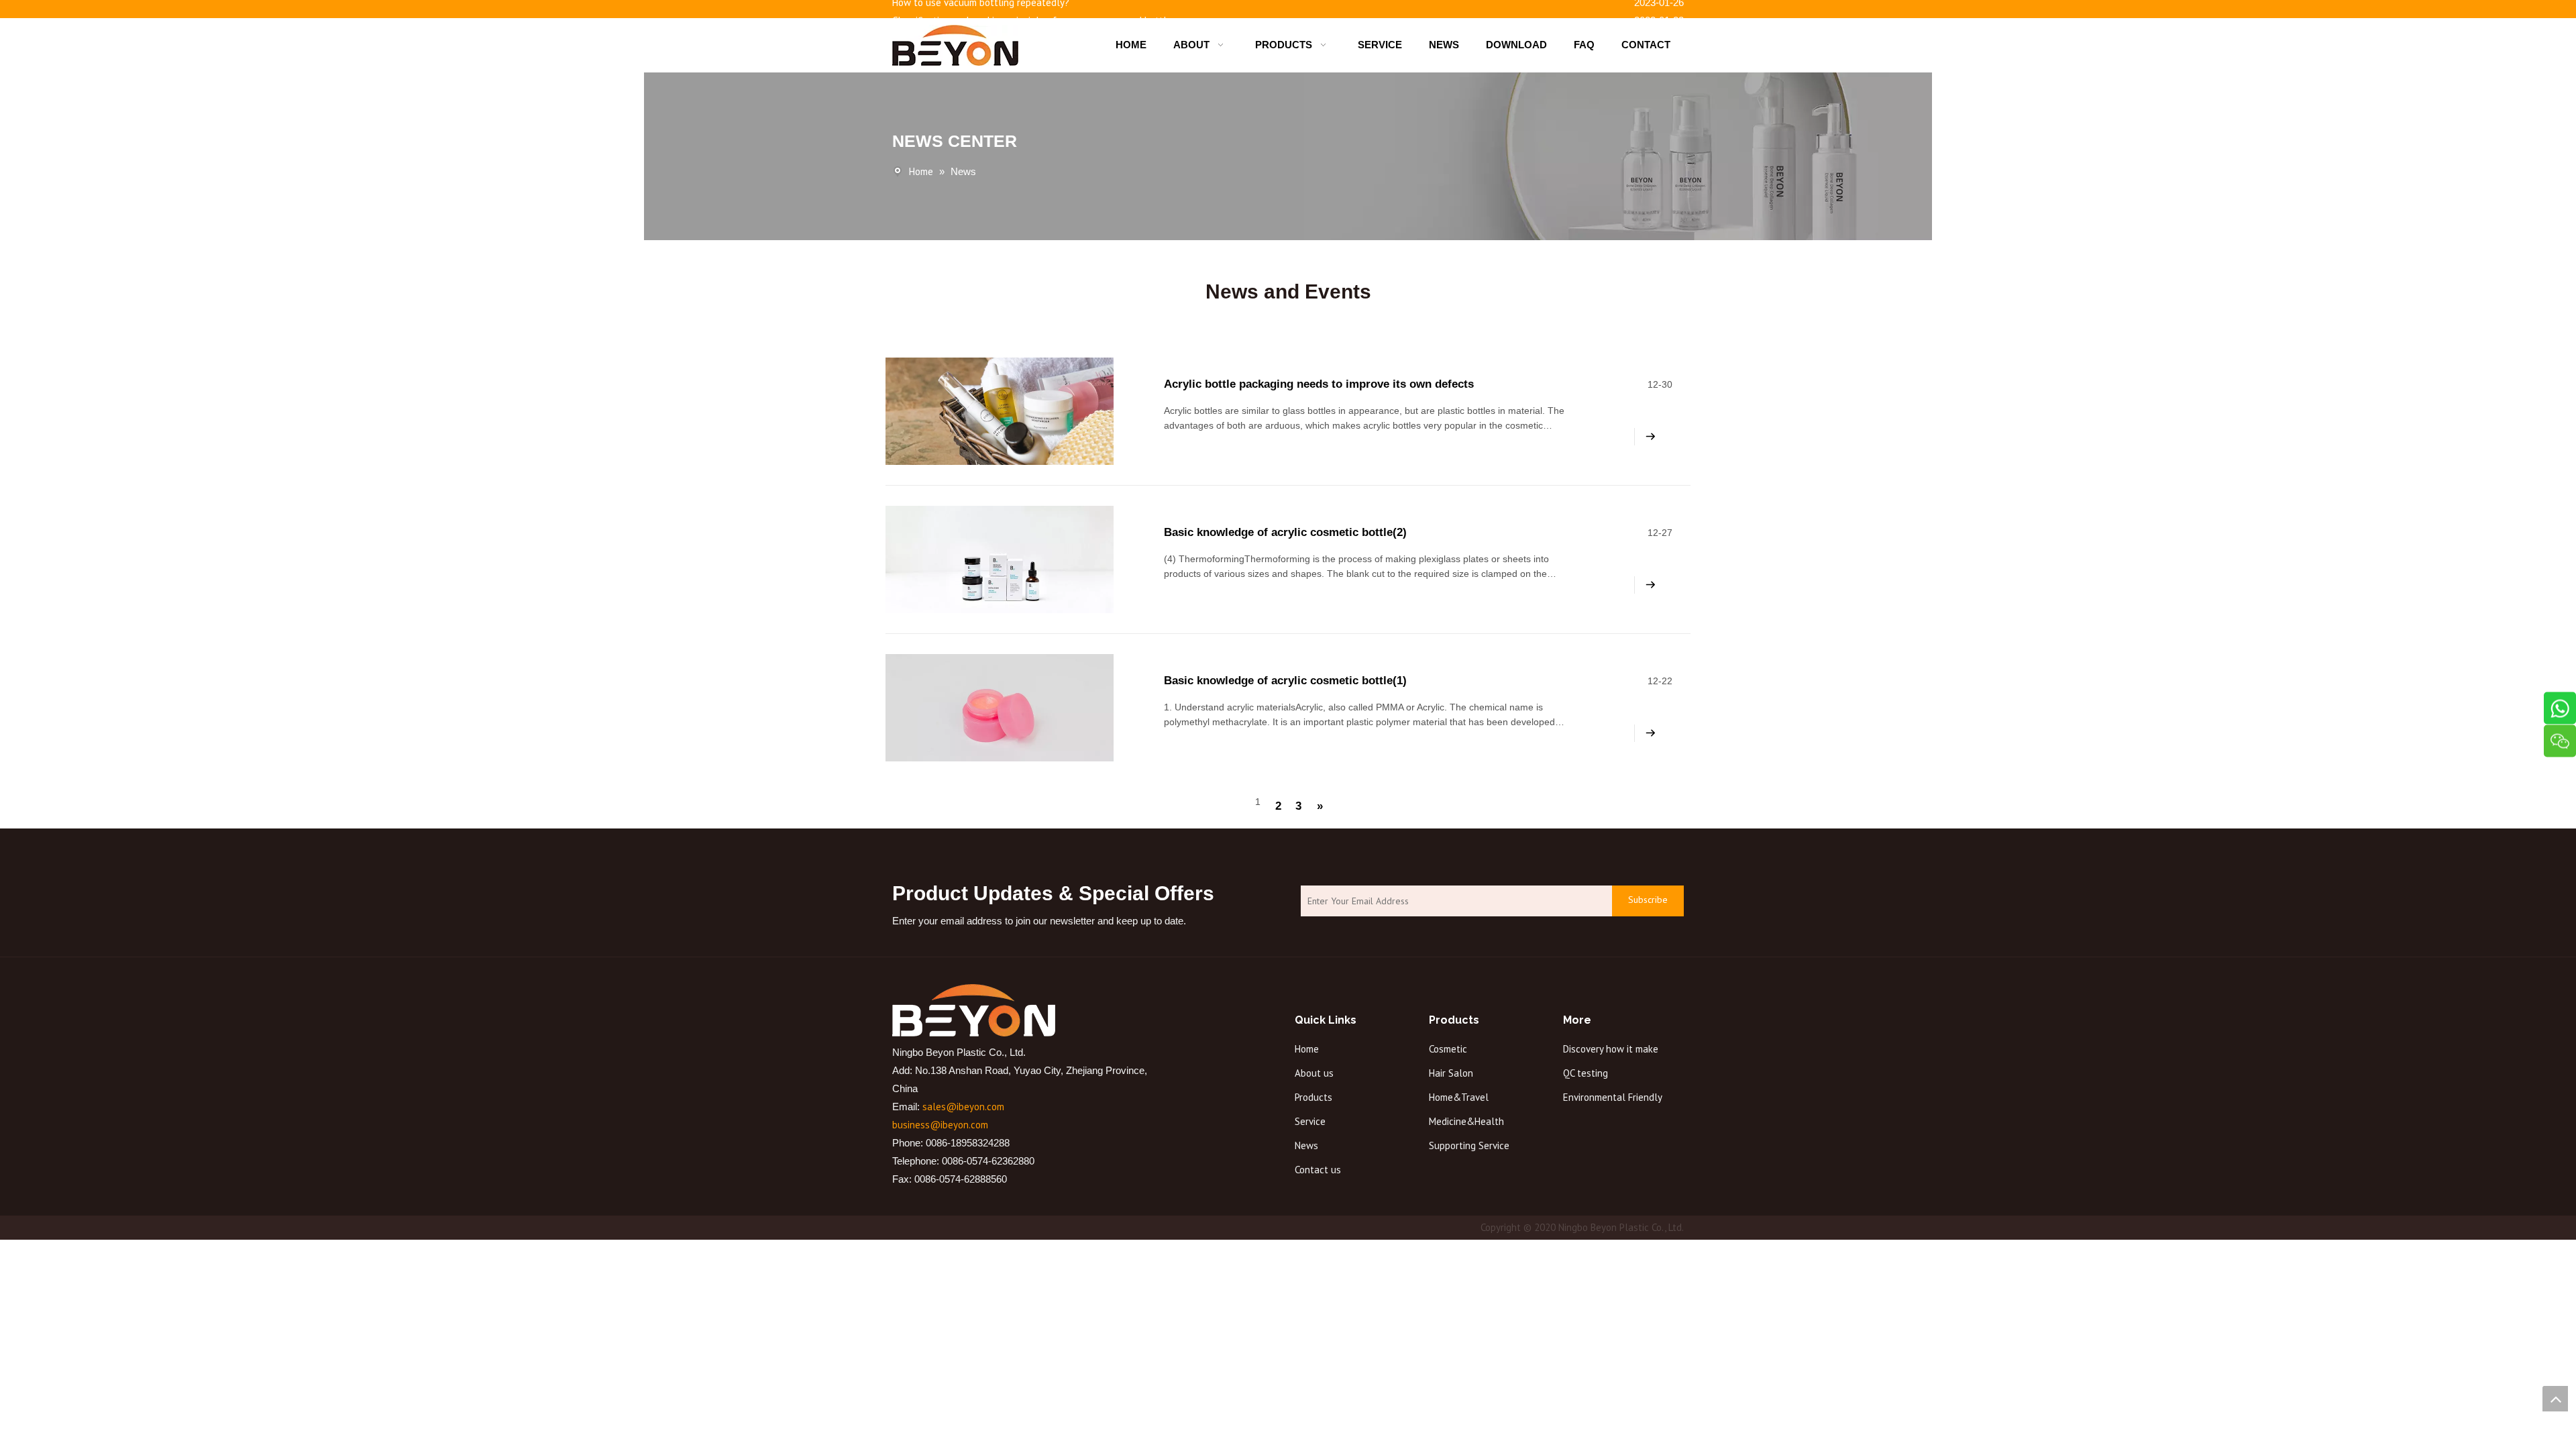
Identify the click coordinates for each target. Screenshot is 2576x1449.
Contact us (1318, 1170)
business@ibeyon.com (940, 1125)
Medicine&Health (1466, 1121)
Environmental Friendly (1613, 1097)
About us (1314, 1073)
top (2555, 1399)
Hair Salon (1451, 1073)
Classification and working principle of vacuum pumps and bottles (1034, 14)
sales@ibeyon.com (963, 1107)
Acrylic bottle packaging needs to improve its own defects (1319, 384)
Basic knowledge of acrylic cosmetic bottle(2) (1285, 532)
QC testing (1586, 1073)
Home (1307, 1049)
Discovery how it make (1611, 1049)
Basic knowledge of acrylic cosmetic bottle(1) (1285, 681)
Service (1310, 1121)
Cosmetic (1448, 1049)
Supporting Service (1469, 1145)
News (1306, 1145)
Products (1313, 1097)
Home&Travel (1459, 1097)
